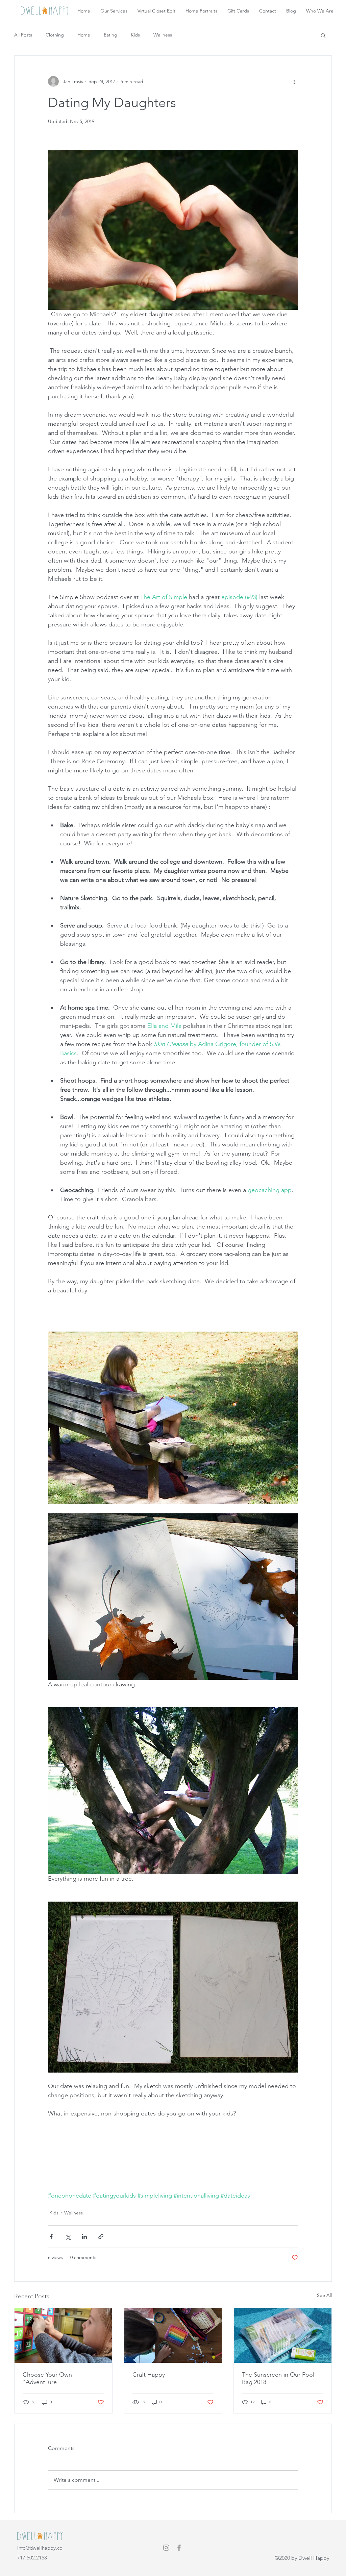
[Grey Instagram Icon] (166, 2548)
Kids (135, 35)
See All (324, 2295)
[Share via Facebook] (51, 2237)
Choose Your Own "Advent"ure (47, 2378)
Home (84, 35)
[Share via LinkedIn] (84, 2237)
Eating (110, 35)
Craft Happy (149, 2375)
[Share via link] (101, 2237)
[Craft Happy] (173, 2335)
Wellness (163, 35)
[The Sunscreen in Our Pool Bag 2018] (283, 2335)
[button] (323, 35)
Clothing (55, 35)
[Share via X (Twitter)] (68, 2237)
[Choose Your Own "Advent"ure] (63, 2335)
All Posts (23, 35)
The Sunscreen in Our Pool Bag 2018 (278, 2378)
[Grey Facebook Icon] (179, 2548)
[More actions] (294, 81)
